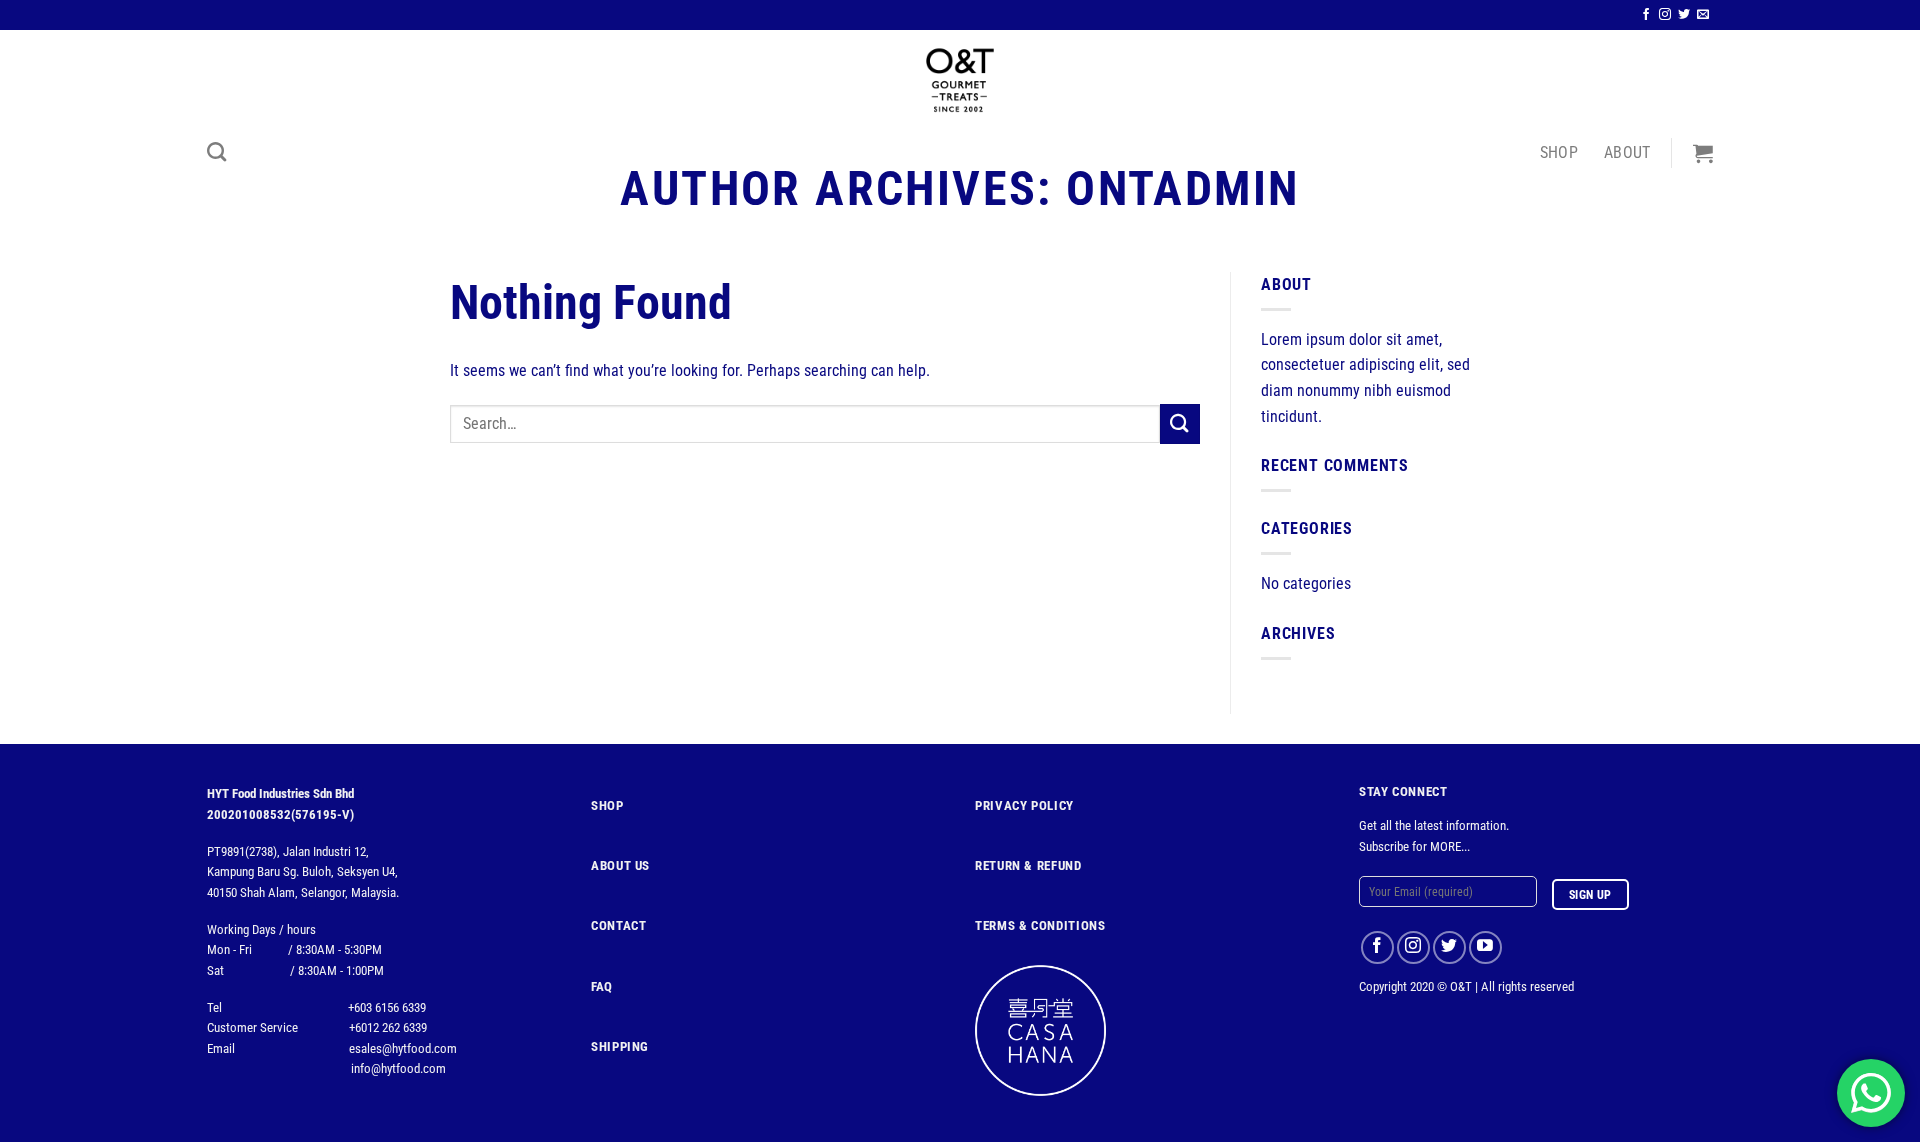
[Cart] (1703, 153)
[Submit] (1180, 423)
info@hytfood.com (398, 1068)
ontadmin (1182, 188)
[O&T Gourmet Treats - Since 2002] (960, 80)
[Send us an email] (1703, 15)
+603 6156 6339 (387, 1007)
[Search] (216, 151)
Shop (1559, 152)
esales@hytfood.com (403, 1048)
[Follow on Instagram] (1665, 15)
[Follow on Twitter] (1684, 15)
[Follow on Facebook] (1646, 15)
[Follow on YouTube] (1485, 947)
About (1627, 152)
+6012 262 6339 (388, 1027)
